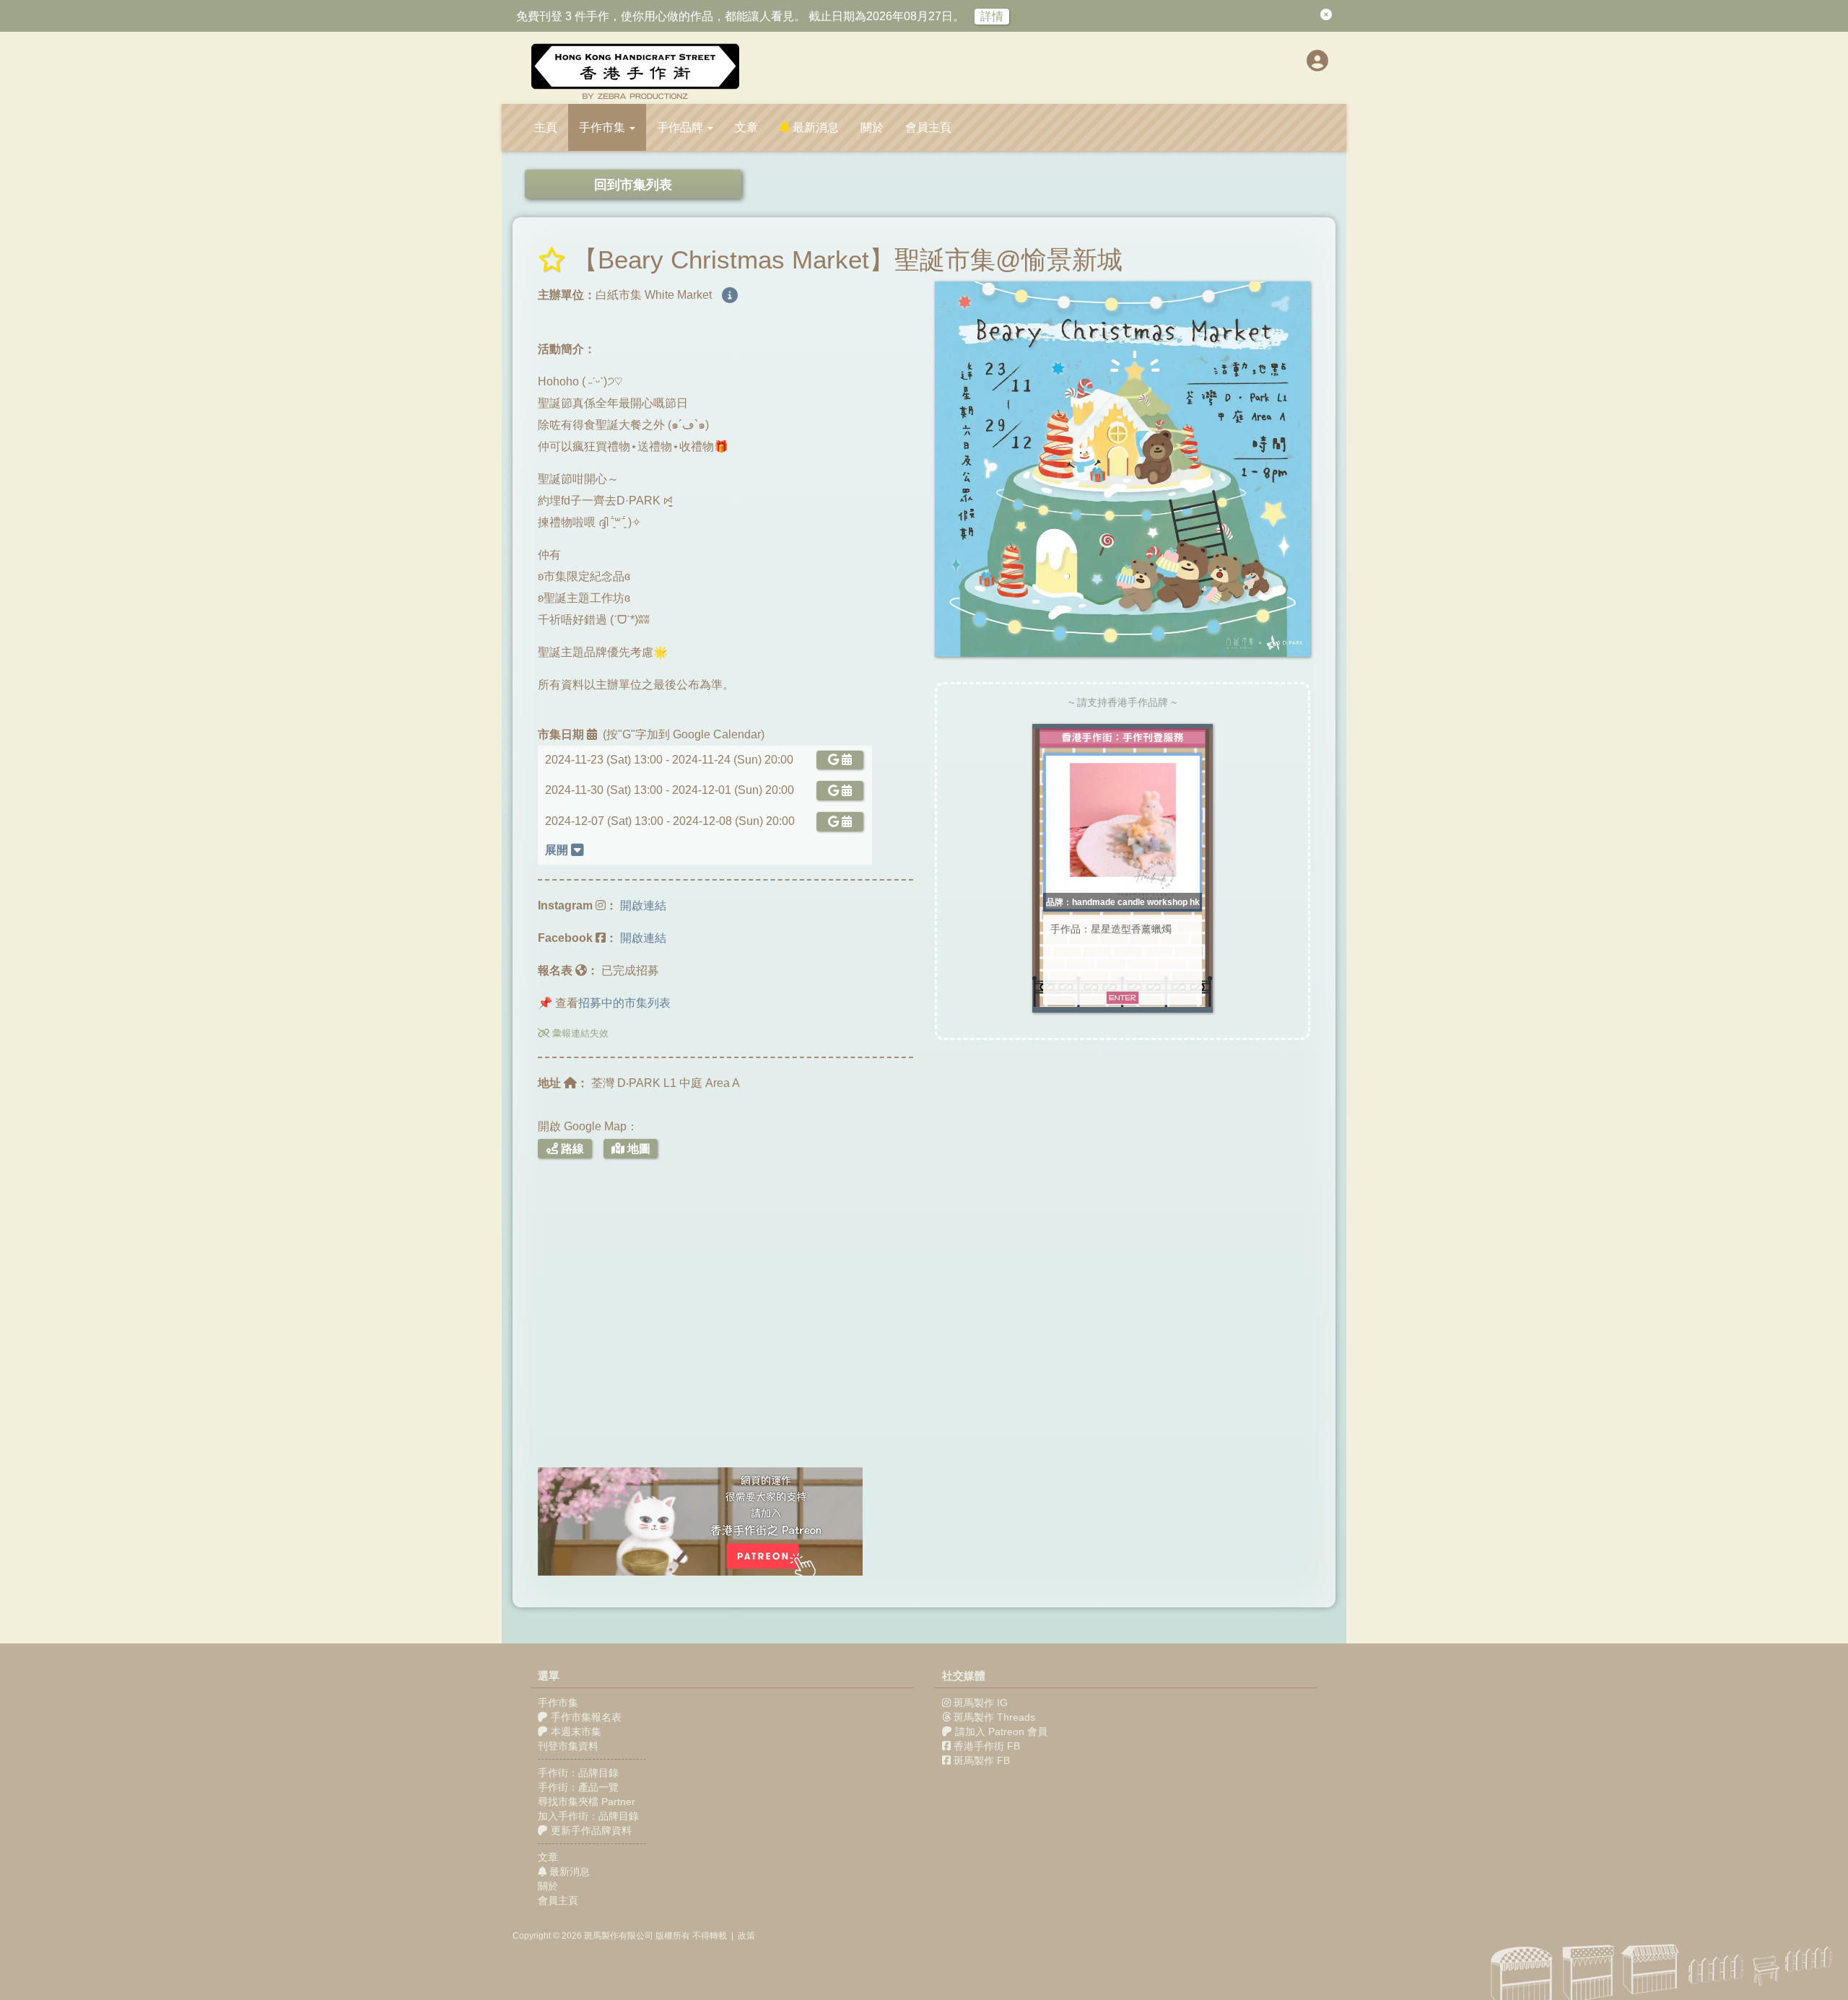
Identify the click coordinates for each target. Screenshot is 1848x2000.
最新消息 (814, 127)
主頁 (546, 127)
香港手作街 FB (987, 1746)
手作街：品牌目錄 (578, 1773)
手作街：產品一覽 (578, 1787)
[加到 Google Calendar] (837, 760)
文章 (746, 127)
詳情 (992, 16)
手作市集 (558, 1703)
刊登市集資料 (568, 1746)
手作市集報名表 (585, 1717)
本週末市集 (575, 1732)
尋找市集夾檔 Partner (587, 1802)
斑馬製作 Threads (994, 1717)
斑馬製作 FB (982, 1760)
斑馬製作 (601, 1936)
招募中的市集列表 (624, 1003)
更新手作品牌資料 (590, 1830)
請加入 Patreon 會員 (1001, 1732)
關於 (872, 127)
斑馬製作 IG (981, 1703)
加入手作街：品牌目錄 (588, 1816)
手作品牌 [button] (681, 127)
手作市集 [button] (603, 127)
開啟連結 (643, 905)
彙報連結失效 (579, 1033)
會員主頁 (928, 127)
